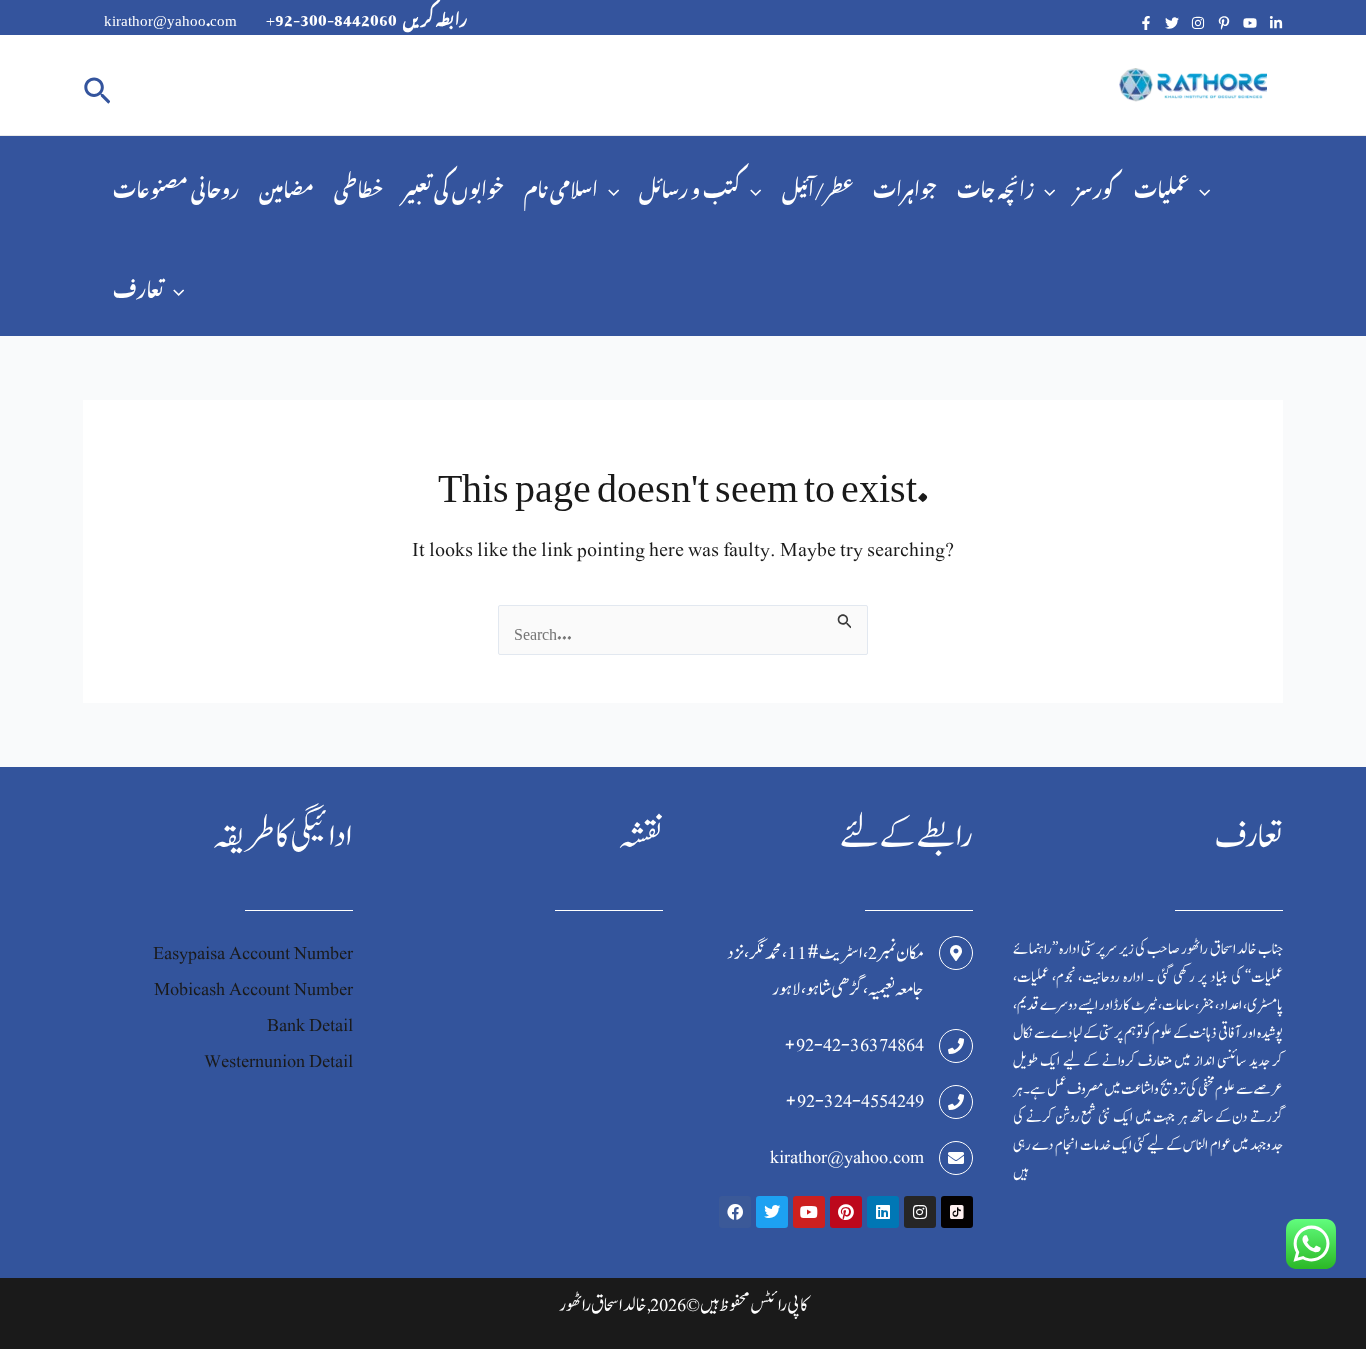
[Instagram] (1198, 23)
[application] (608, 186)
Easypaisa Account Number (253, 953)
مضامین (286, 185)
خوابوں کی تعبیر (453, 185)
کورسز (1094, 185)
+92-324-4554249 (854, 1101)
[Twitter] (1172, 23)
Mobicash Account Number (253, 989)
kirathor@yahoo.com (847, 1157)
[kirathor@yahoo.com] (956, 1158)
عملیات (1161, 185)
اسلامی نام (561, 185)
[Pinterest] (1224, 23)
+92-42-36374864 (854, 1045)
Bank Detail (310, 1025)
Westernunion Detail (278, 1061)
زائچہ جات (995, 185)
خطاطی (358, 185)
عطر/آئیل (817, 185)
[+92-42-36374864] (956, 1046)
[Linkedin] (1276, 23)
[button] (97, 85)
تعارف (138, 285)
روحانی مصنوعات (176, 185)
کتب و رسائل (689, 185)
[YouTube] (1250, 23)
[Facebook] (1146, 23)
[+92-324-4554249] (956, 1102)
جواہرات (905, 185)
